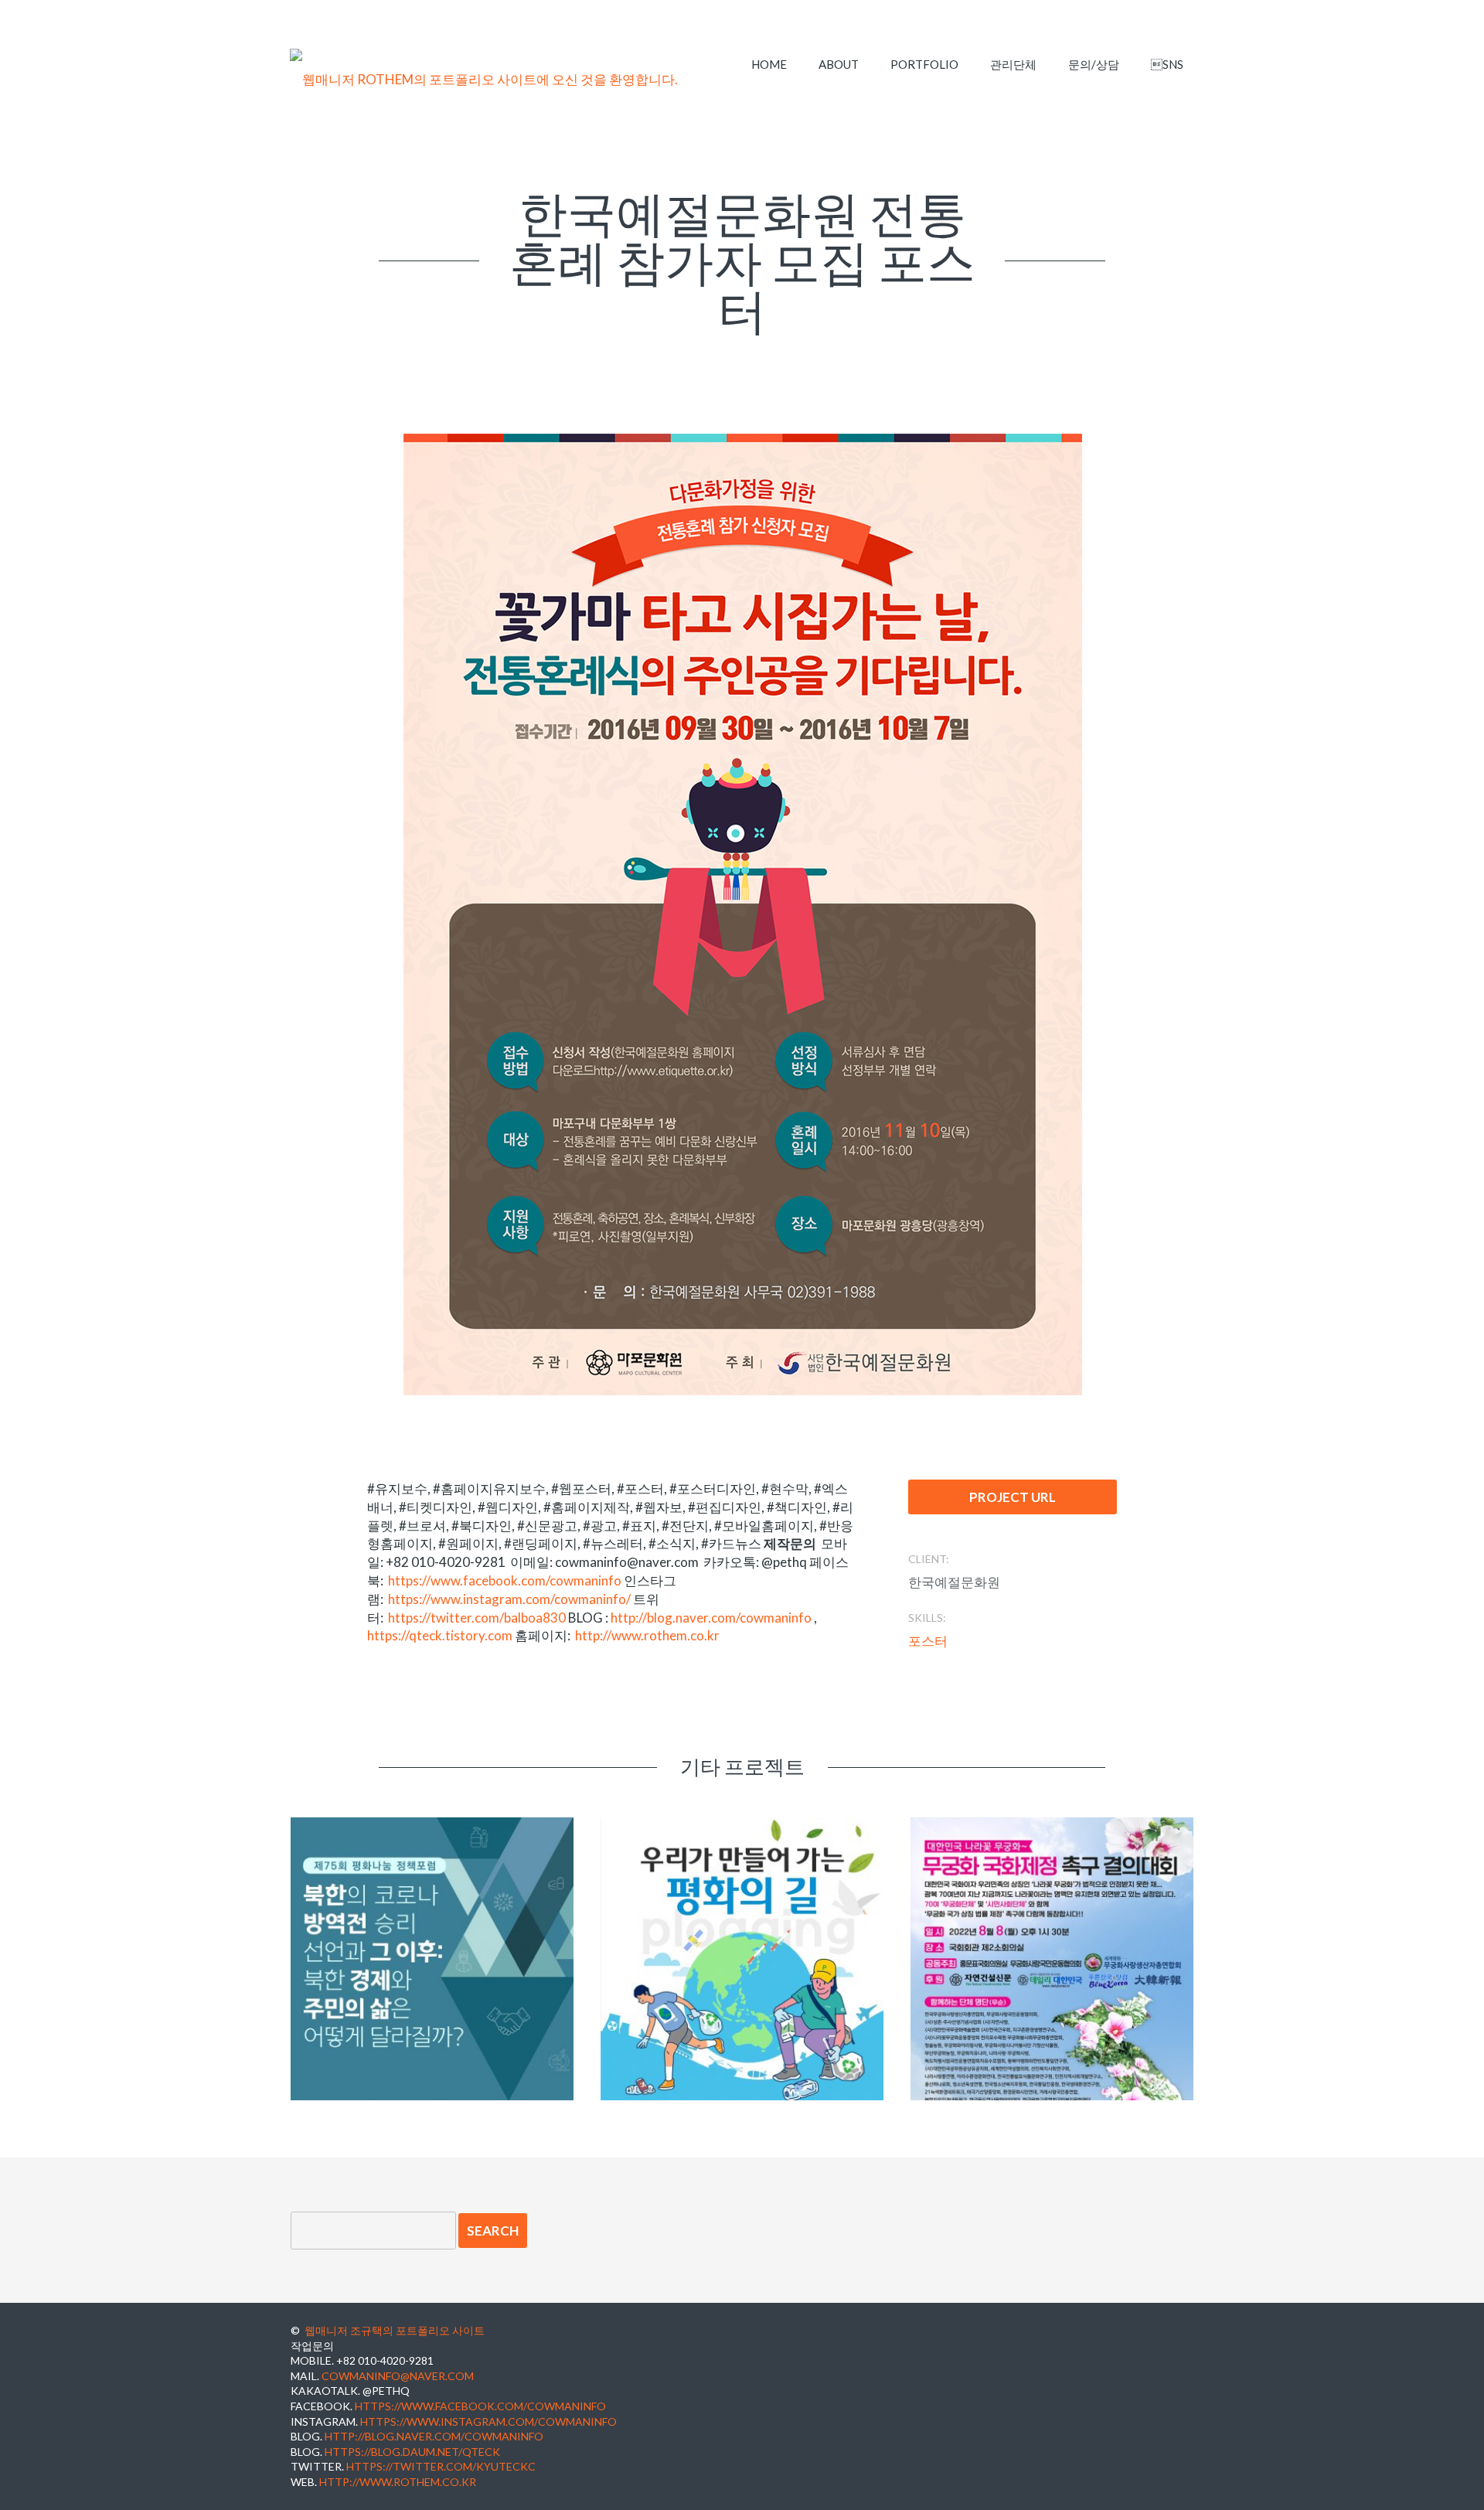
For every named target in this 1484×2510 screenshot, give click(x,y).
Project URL (1013, 1497)
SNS (1167, 64)
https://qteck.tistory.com (440, 1635)
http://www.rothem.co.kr (647, 1635)
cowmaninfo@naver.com (398, 2376)
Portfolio (924, 64)
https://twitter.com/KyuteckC (441, 2466)
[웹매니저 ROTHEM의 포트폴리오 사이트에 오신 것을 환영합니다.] (484, 80)
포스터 (928, 1641)
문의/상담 (1094, 64)
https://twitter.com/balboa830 (477, 1618)
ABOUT (839, 64)
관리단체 (1013, 64)
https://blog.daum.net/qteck (412, 2452)
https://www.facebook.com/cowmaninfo (505, 1580)
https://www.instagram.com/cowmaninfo (488, 2421)
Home (769, 64)
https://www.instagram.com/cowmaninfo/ (509, 1599)
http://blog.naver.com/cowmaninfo (711, 1618)
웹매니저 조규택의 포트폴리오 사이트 (395, 2330)
